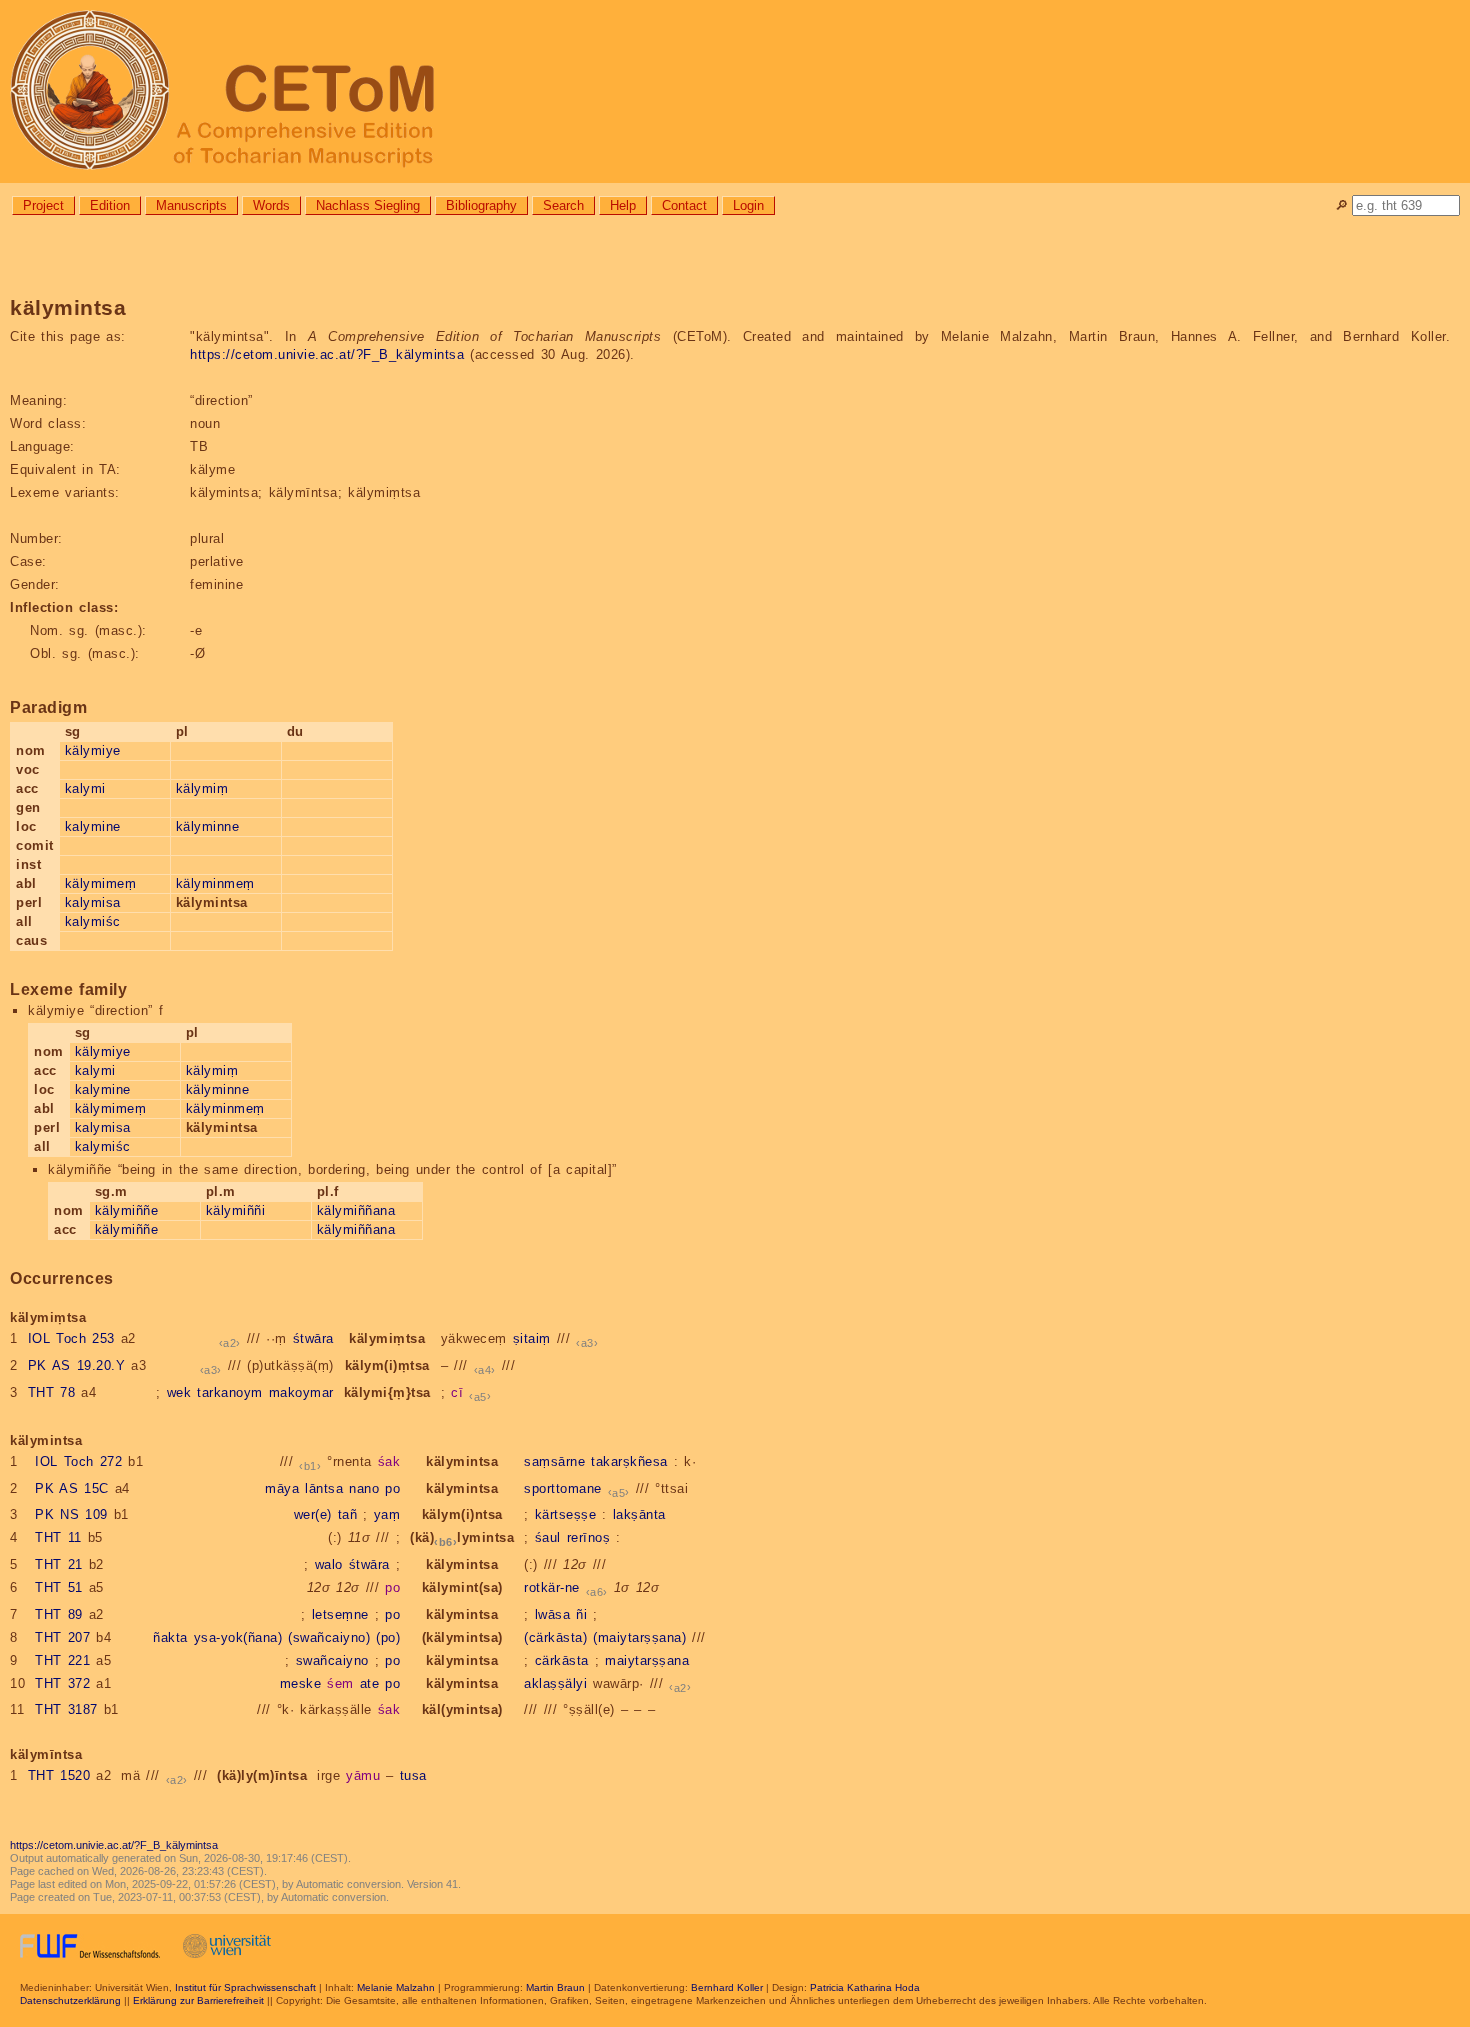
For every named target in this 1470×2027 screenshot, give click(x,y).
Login (748, 205)
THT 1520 (59, 1775)
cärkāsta (562, 1660)
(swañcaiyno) (329, 1637)
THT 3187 (66, 1709)
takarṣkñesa (629, 1461)
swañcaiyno (332, 1660)
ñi (581, 1614)
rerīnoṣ (589, 1537)
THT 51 (59, 1587)
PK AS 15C (72, 1488)
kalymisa (93, 902)
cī (457, 1392)
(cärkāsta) (555, 1637)
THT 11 (58, 1537)
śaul (548, 1537)
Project (43, 205)
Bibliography (481, 205)
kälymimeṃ (101, 883)
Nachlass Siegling (368, 205)
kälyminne (208, 826)
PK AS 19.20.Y (77, 1365)
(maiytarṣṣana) (639, 1637)
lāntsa (324, 1488)
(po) (388, 1637)
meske (301, 1683)
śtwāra (313, 1338)
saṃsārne (554, 1461)
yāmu (363, 1775)
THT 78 (52, 1392)
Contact (684, 205)
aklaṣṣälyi (555, 1683)
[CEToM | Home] (735, 91)
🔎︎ (1341, 205)
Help (623, 205)
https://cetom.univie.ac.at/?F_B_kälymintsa (327, 354)
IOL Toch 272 (78, 1461)
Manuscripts (191, 205)
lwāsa (553, 1614)
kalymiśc (93, 921)
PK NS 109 (71, 1514)
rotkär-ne (552, 1587)
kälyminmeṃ (215, 883)
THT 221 (62, 1660)
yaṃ (387, 1514)
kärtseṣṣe (566, 1514)
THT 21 (59, 1564)
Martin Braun (555, 1987)
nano (364, 1488)
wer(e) (313, 1514)
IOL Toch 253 (71, 1338)
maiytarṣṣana (647, 1660)
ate (370, 1683)
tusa (413, 1775)
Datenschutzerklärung (70, 2000)
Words (271, 205)
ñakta (170, 1637)
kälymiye (93, 750)
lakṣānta (639, 1514)
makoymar (301, 1392)
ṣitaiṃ (532, 1338)
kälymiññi (236, 1210)
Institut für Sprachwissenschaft (245, 1987)
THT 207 (62, 1637)
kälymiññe (127, 1210)
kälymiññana (356, 1210)
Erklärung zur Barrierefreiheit (198, 2000)
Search (563, 205)
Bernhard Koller (727, 1987)
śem (340, 1683)
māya (282, 1488)
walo (329, 1564)
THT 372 (62, 1683)
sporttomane (563, 1488)
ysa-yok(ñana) (238, 1637)
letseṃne (340, 1614)
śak (389, 1461)
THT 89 (59, 1614)
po (392, 1488)
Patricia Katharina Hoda (865, 1987)
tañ (348, 1514)
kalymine (93, 826)
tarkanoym (230, 1392)
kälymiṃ (202, 788)
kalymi (85, 788)
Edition (110, 205)
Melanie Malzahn (396, 1987)
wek (179, 1392)
